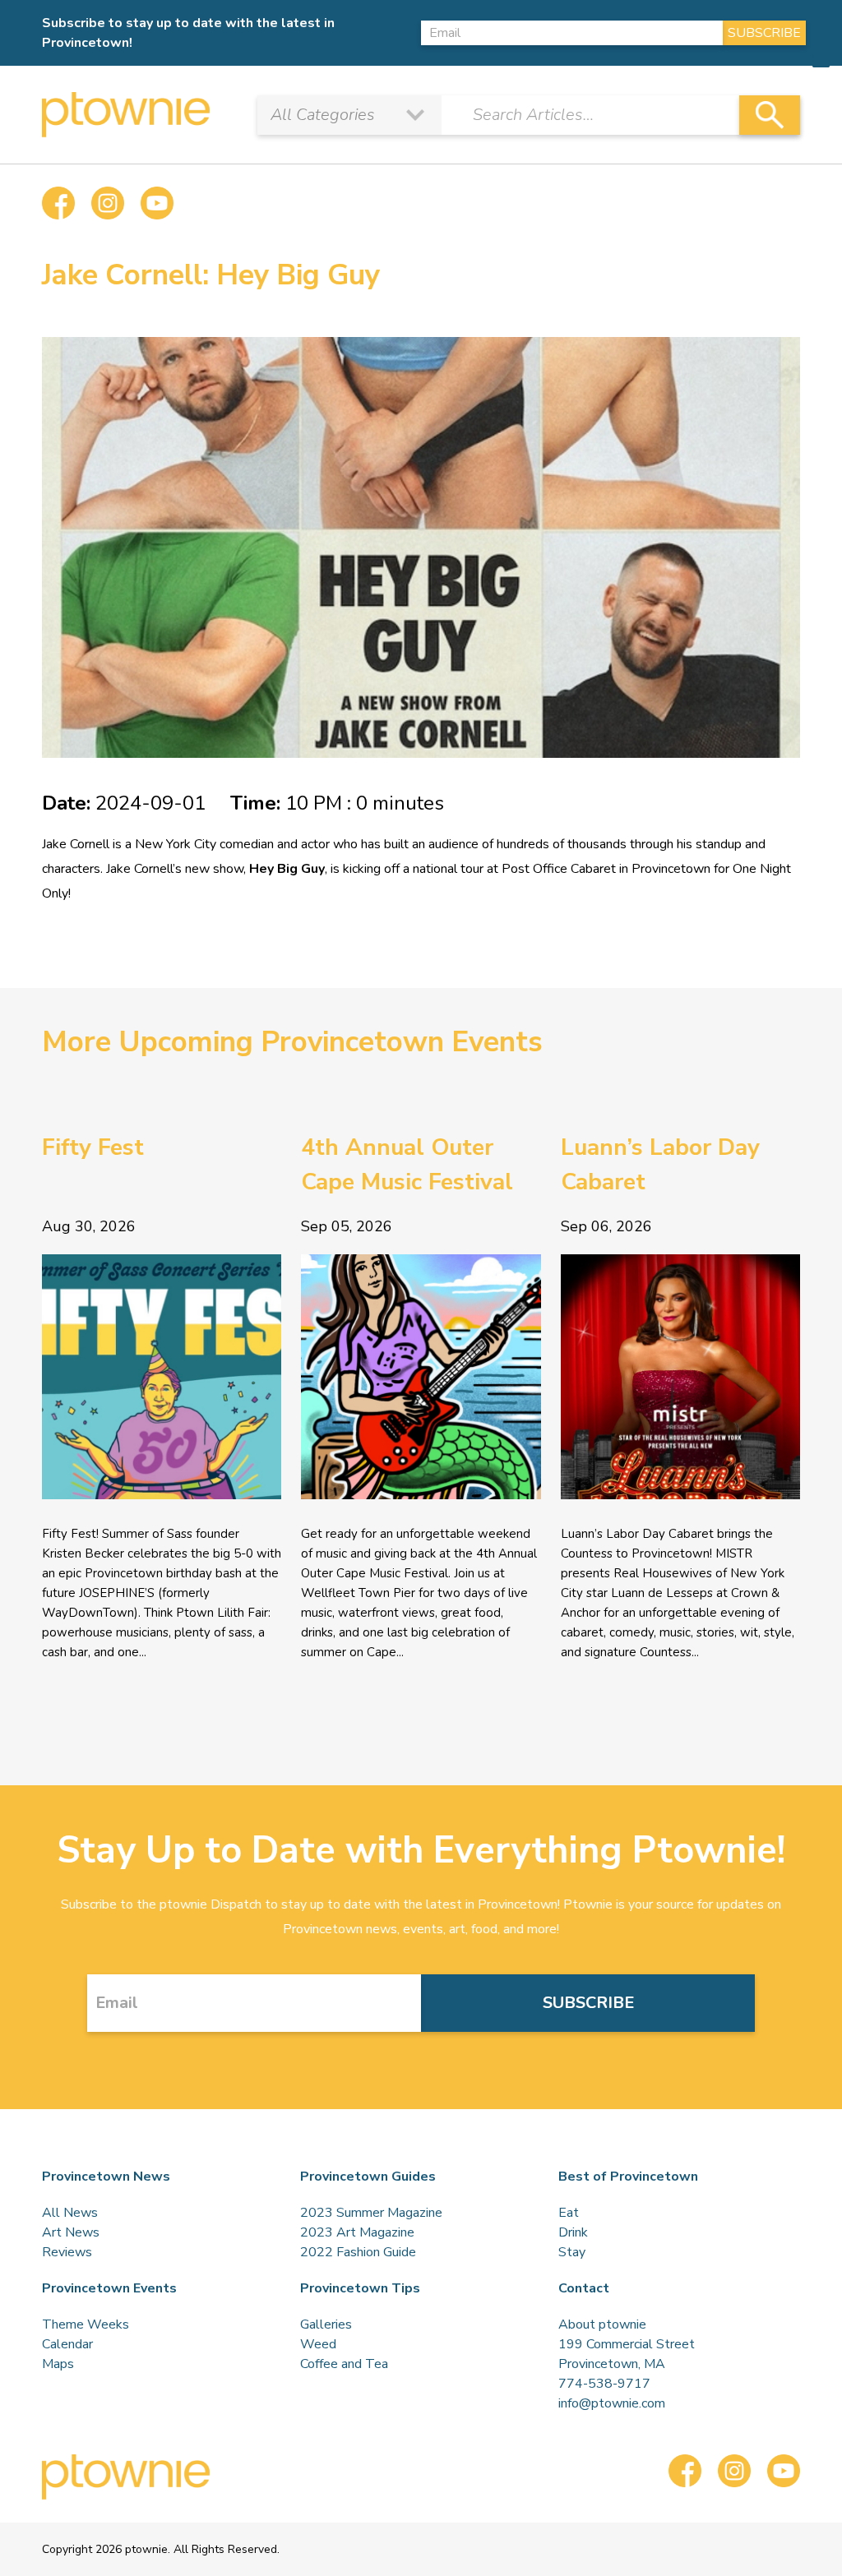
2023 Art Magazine (357, 2232)
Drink (573, 2232)
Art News (71, 2232)
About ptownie (602, 2324)
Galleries (326, 2324)
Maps (58, 2364)
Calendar (67, 2344)
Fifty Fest (93, 1147)
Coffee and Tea (344, 2364)
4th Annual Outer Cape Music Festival (407, 1165)
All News (70, 2213)
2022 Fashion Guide (358, 2252)
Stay (572, 2252)
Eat (569, 2213)
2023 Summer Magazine (371, 2213)
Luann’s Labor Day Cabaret (660, 1165)
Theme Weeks (86, 2324)
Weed (318, 2344)
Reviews (67, 2252)
